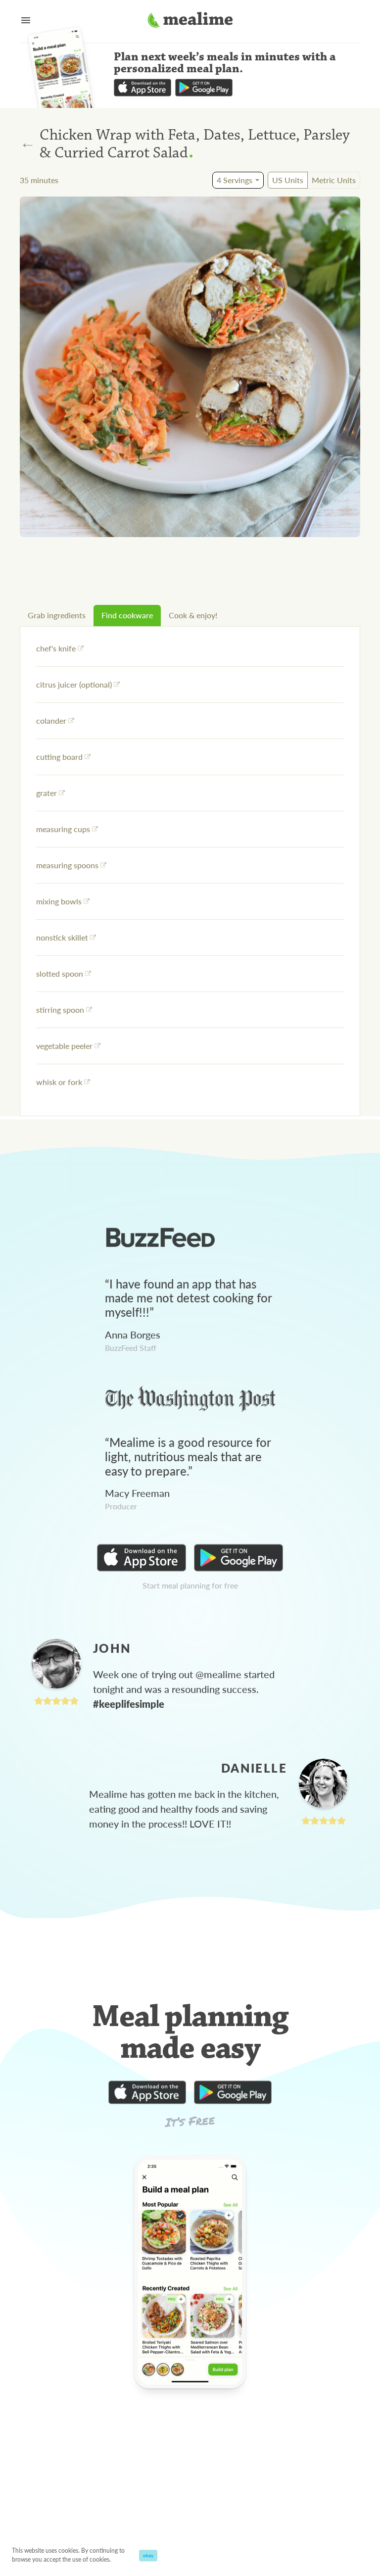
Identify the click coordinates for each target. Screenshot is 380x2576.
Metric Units (334, 180)
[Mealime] (190, 21)
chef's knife (56, 648)
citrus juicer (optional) (74, 684)
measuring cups (63, 829)
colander (51, 720)
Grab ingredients (57, 615)
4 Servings (235, 180)
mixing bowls (59, 901)
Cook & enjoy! (193, 615)
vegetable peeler (64, 1046)
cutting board (59, 757)
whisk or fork (59, 1082)
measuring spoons (67, 865)
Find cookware (127, 615)
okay (148, 2555)
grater (47, 793)
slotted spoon (60, 973)
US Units (288, 180)
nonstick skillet (62, 937)
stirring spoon (60, 1010)
